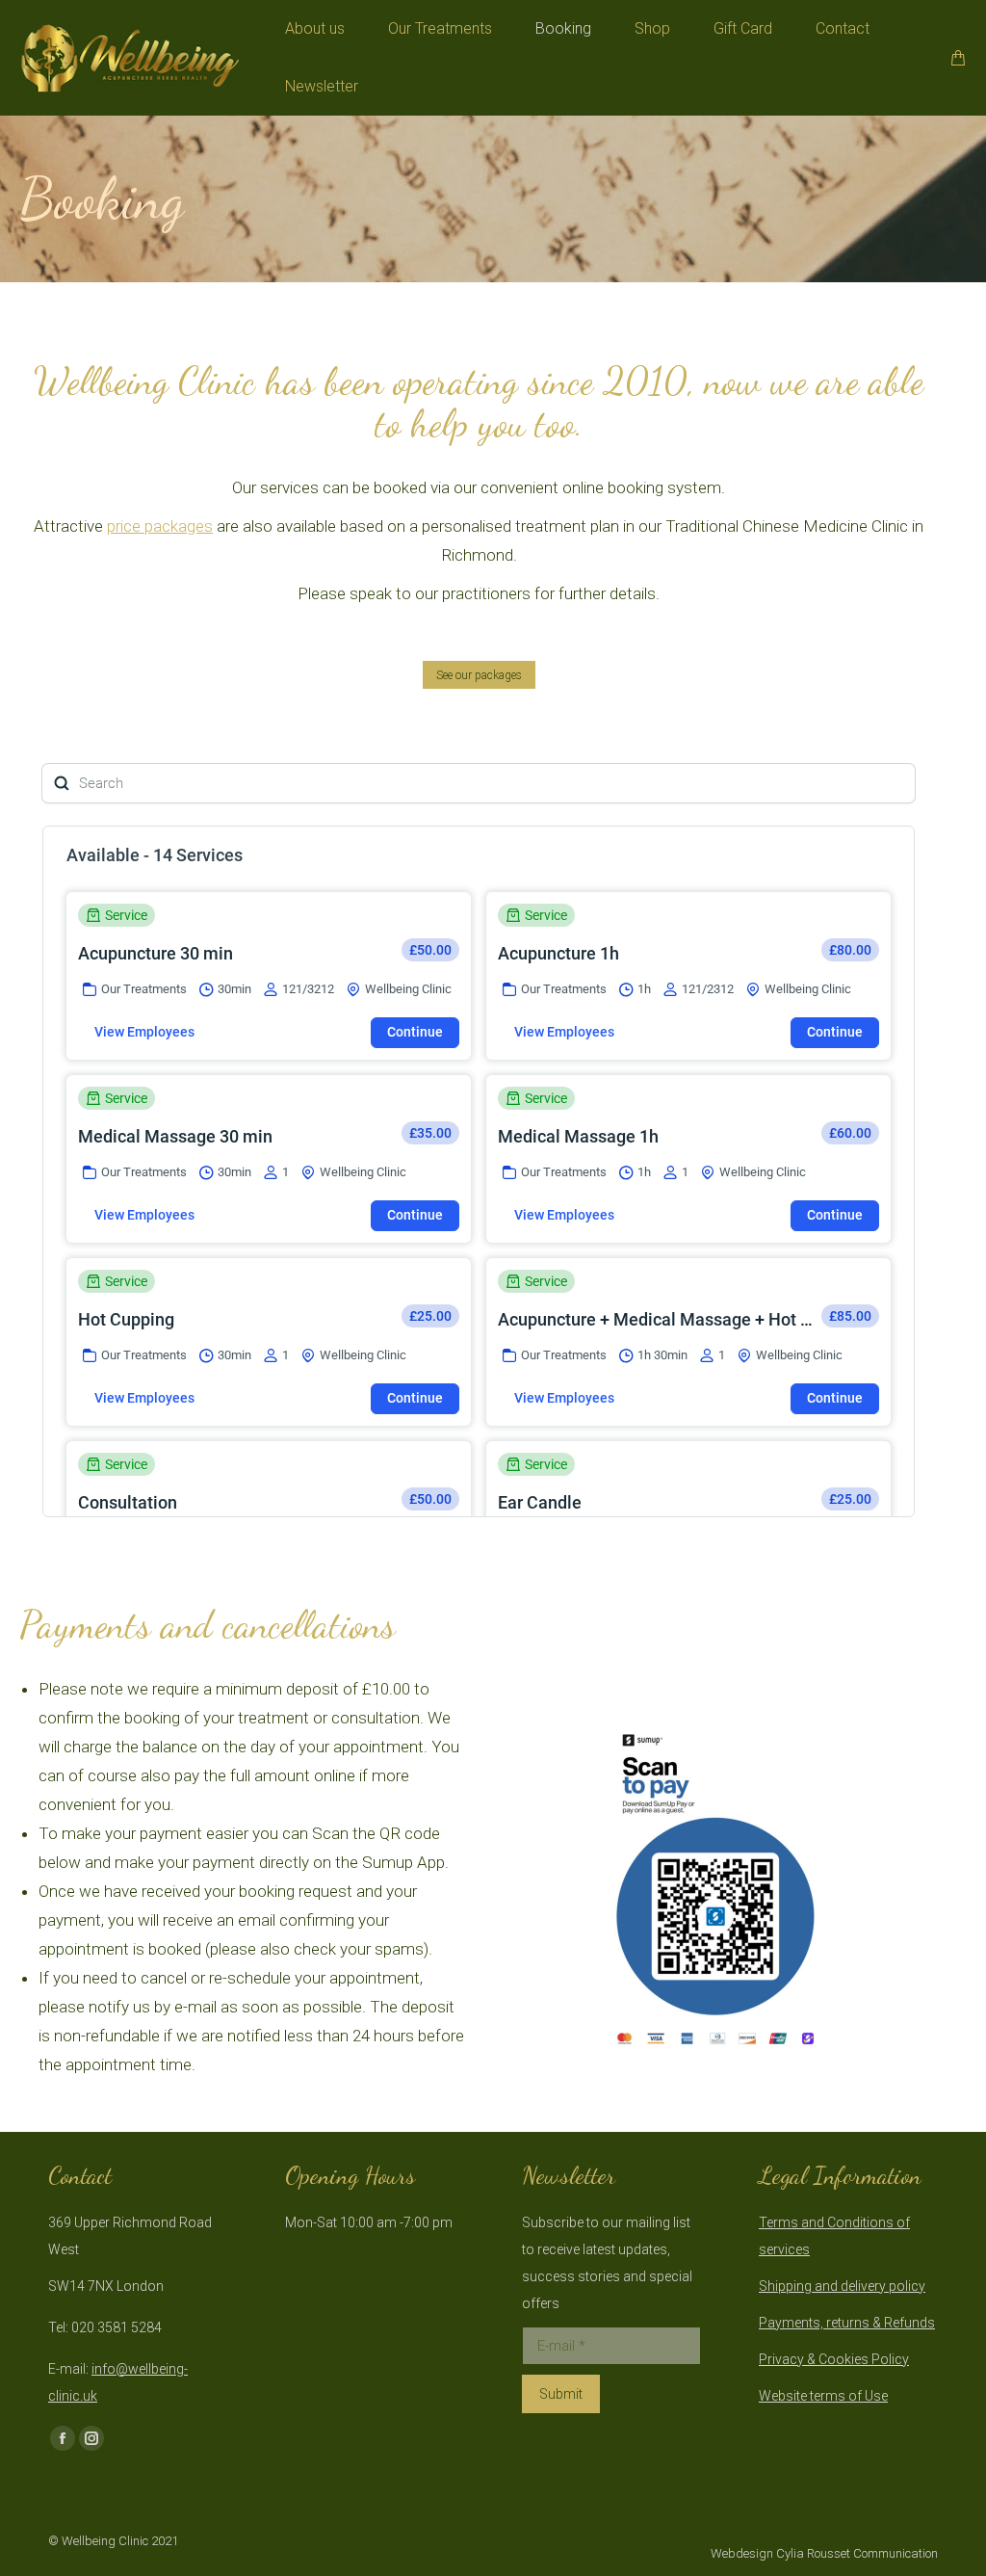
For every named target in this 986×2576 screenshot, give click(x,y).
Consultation (128, 1502)
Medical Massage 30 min (175, 1136)
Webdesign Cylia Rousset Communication (824, 2553)
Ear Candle (540, 1502)
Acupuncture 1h (558, 953)
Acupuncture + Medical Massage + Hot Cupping (658, 1319)
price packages (160, 526)
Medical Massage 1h (578, 1136)
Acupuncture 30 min (156, 953)
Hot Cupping (126, 1319)
